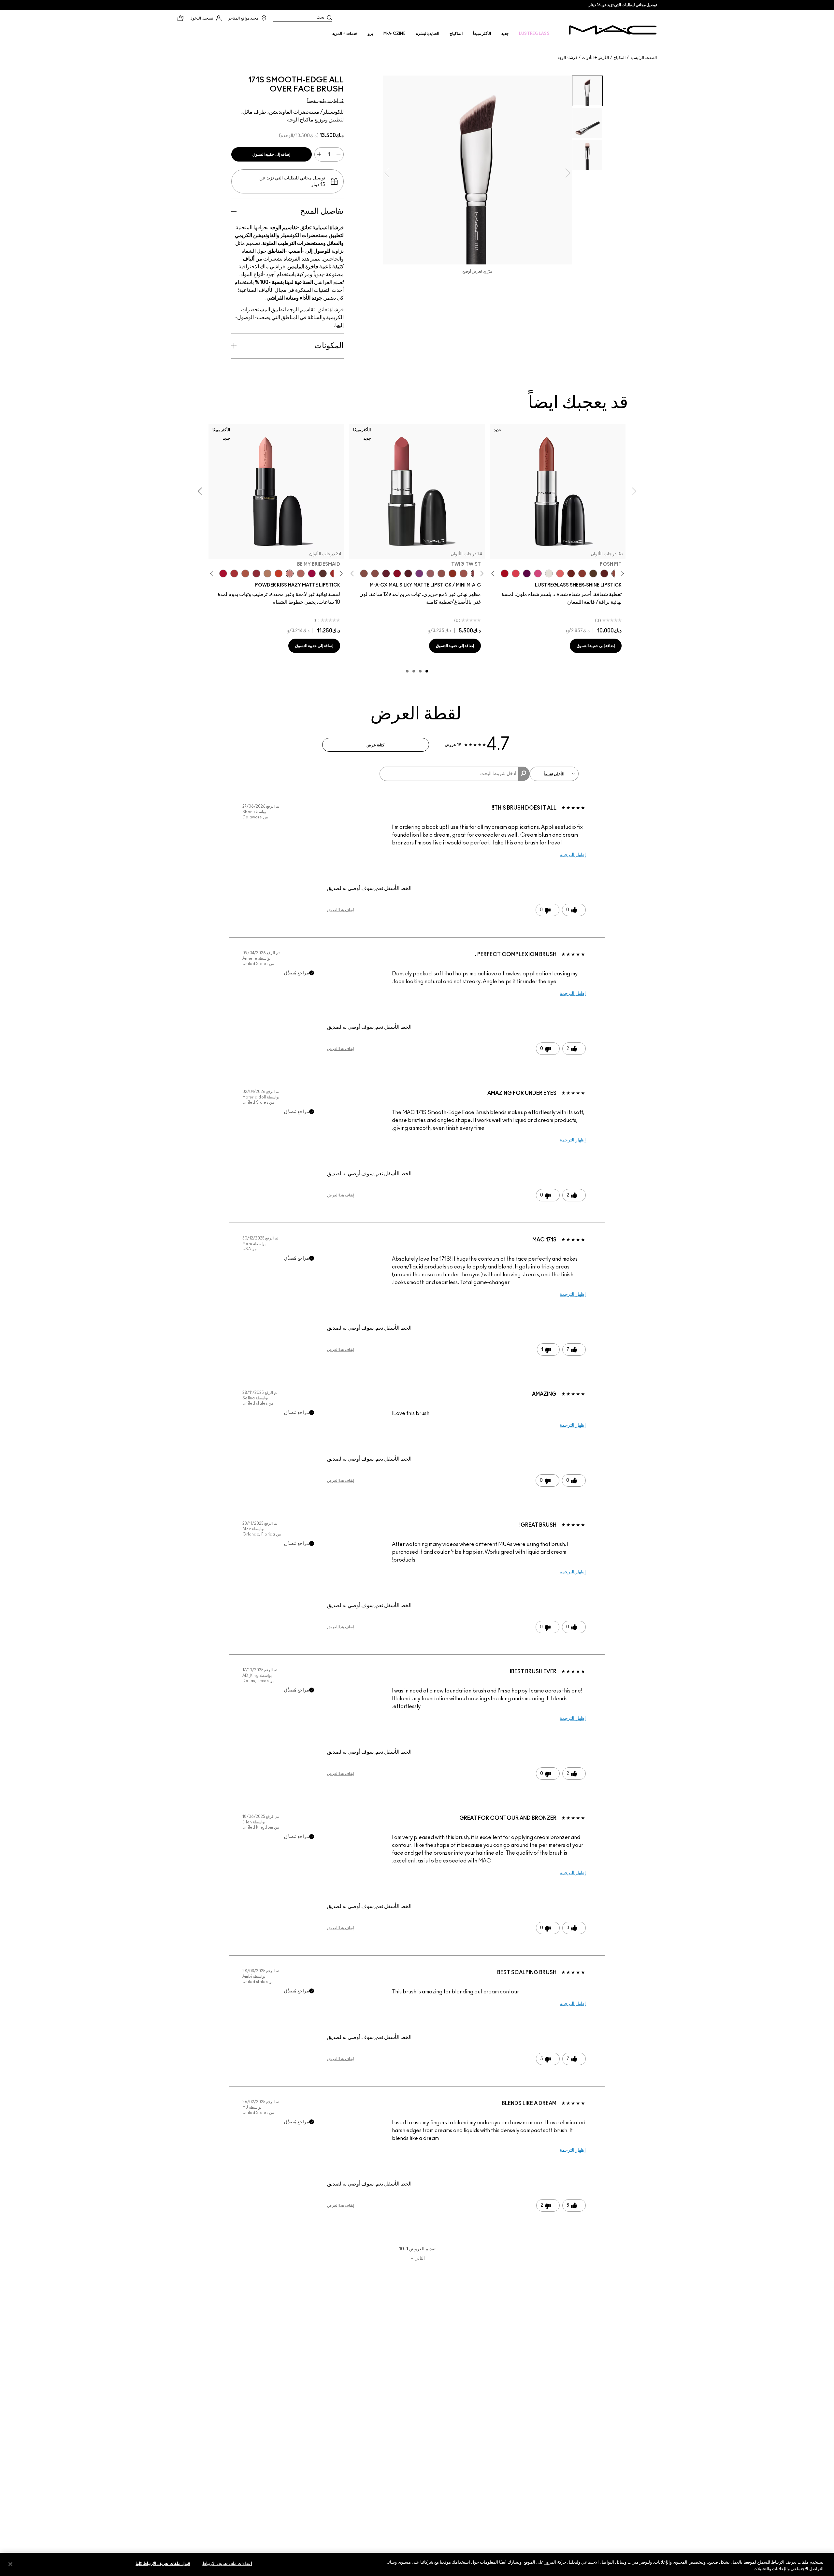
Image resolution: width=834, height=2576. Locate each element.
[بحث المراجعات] (524, 774)
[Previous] (621, 574)
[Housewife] (604, 573)
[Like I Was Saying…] (560, 573)
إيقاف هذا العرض (341, 910)
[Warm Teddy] (364, 573)
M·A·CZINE (395, 34)
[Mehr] (430, 573)
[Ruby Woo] (397, 573)
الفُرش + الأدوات (595, 58)
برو (370, 34)
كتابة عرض (375, 745)
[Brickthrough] (234, 573)
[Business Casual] (582, 573)
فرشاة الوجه (567, 58)
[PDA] (571, 573)
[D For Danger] (386, 573)
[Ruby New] (223, 573)
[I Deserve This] (593, 573)
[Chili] (453, 573)
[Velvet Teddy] (441, 573)
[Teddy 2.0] (301, 573)
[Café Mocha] (464, 573)
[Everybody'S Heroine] (419, 573)
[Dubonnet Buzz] (256, 573)
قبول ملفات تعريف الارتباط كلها (163, 2564)
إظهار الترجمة (573, 855)
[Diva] (408, 573)
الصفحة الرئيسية (644, 58)
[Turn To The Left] (323, 573)
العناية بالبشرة (428, 34)
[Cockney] (505, 573)
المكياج (619, 58)
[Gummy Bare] (516, 573)
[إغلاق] (10, 2564)
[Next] (494, 574)
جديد (505, 34)
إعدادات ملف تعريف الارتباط (227, 2564)
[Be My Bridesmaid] (290, 573)
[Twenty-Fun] (312, 573)
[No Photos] (538, 573)
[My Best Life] (279, 573)
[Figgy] (527, 573)
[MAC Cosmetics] (613, 30)
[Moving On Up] (245, 573)
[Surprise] (549, 573)
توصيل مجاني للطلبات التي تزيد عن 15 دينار (623, 5)
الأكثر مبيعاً (482, 34)
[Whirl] (375, 573)
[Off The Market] (267, 573)
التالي (418, 2258)
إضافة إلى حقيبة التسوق (272, 154)
